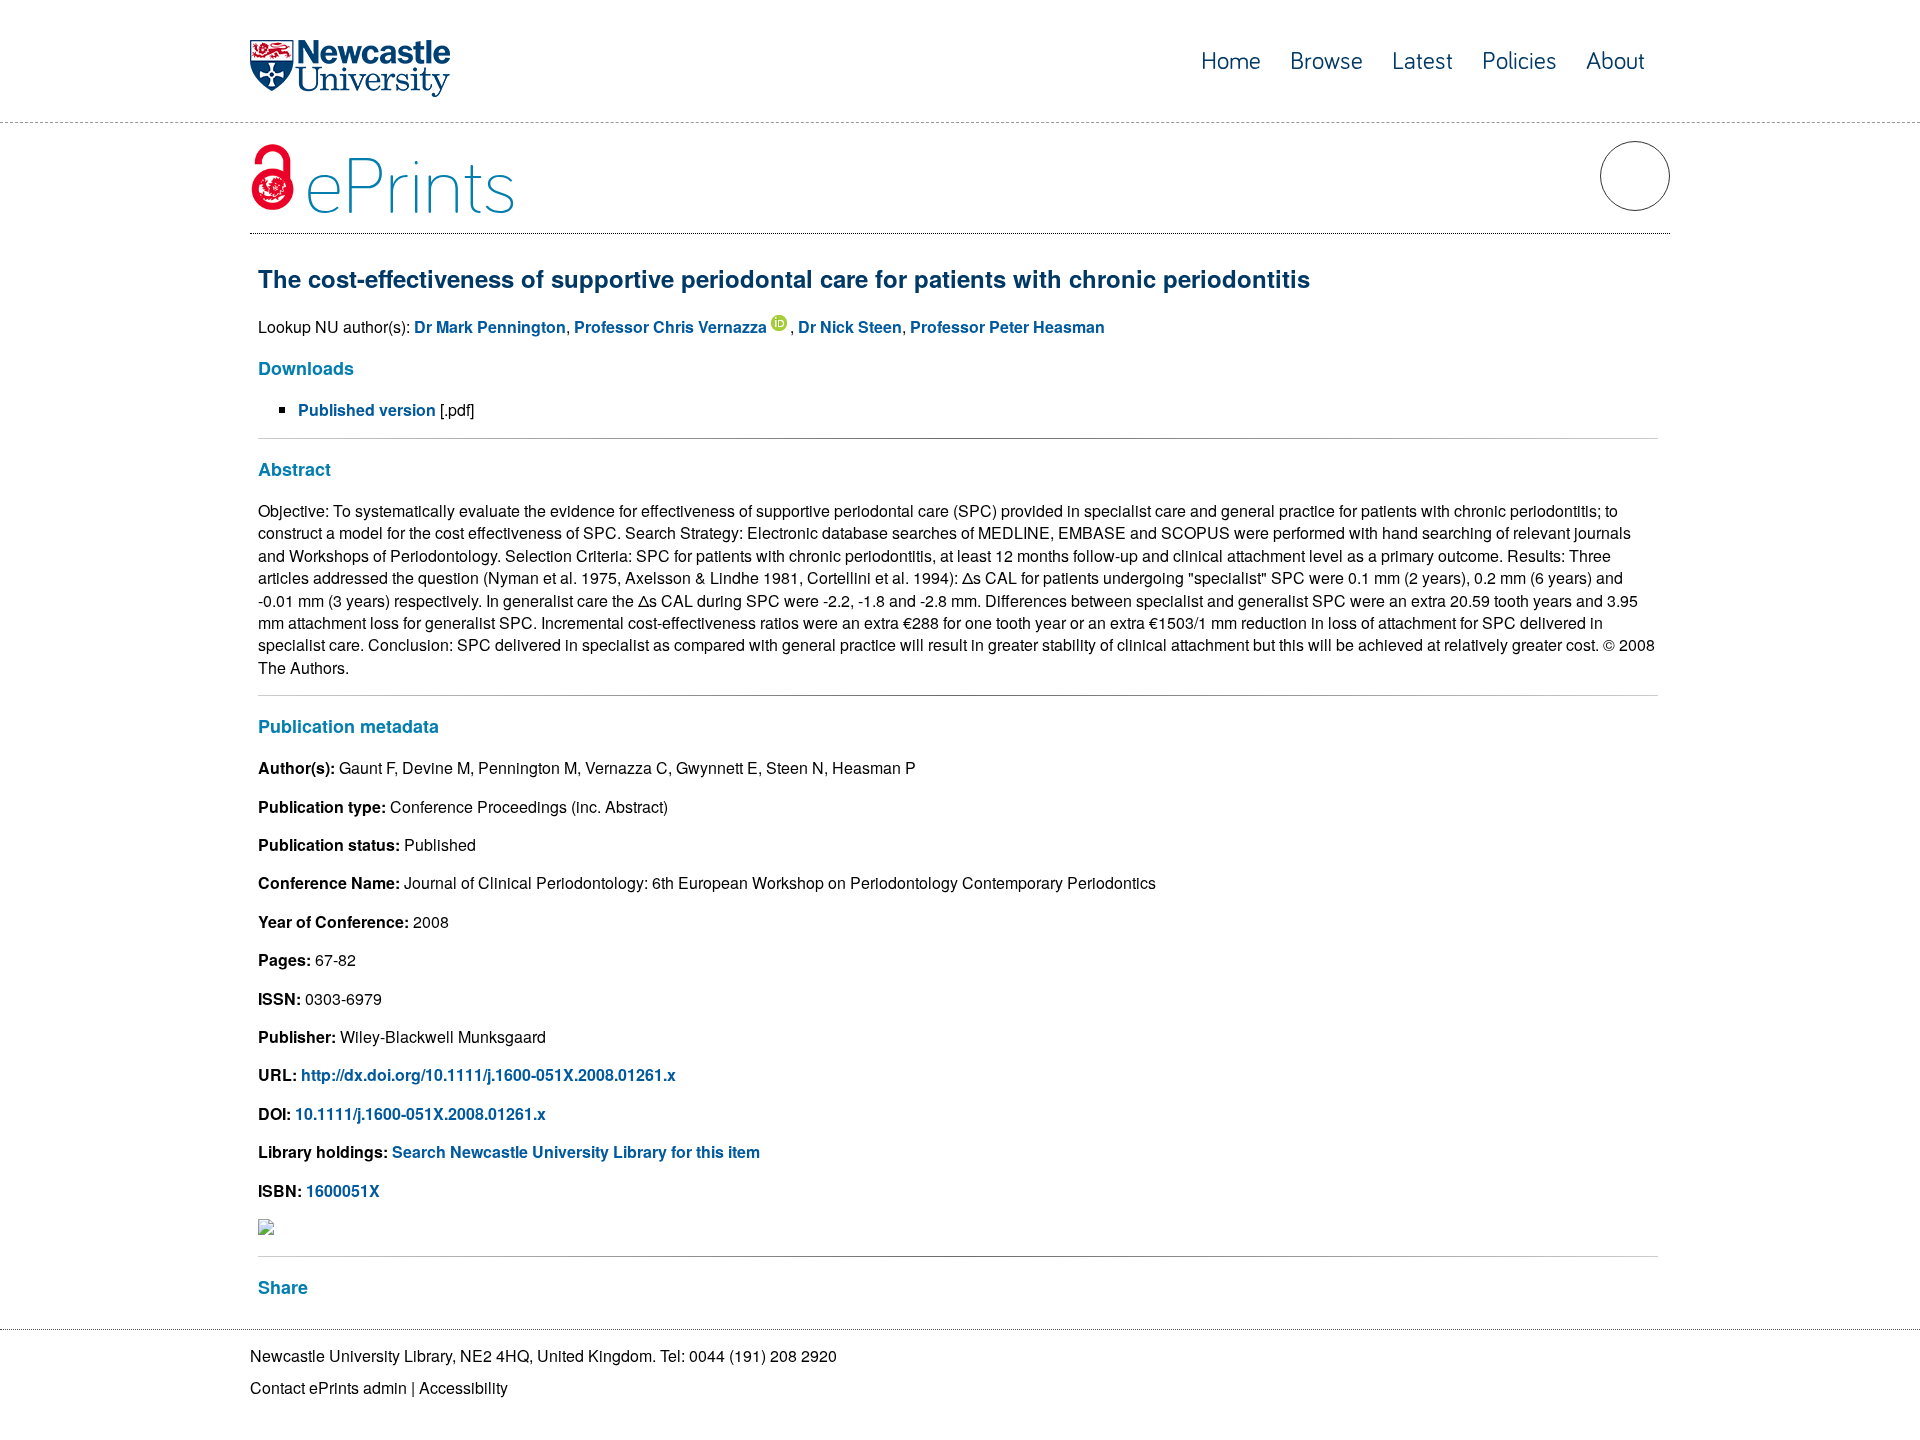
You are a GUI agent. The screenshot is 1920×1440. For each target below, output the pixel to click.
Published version (367, 409)
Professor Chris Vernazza (670, 326)
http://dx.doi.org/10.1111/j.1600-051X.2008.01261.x (488, 1074)
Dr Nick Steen (850, 326)
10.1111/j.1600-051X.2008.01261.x (420, 1113)
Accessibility (463, 1387)
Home (1231, 61)
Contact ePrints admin (328, 1387)
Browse (1326, 61)
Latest (1422, 61)
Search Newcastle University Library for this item (576, 1151)
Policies (1519, 61)
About (1615, 61)
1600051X (343, 1190)
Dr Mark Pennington (490, 326)
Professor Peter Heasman (1007, 326)
